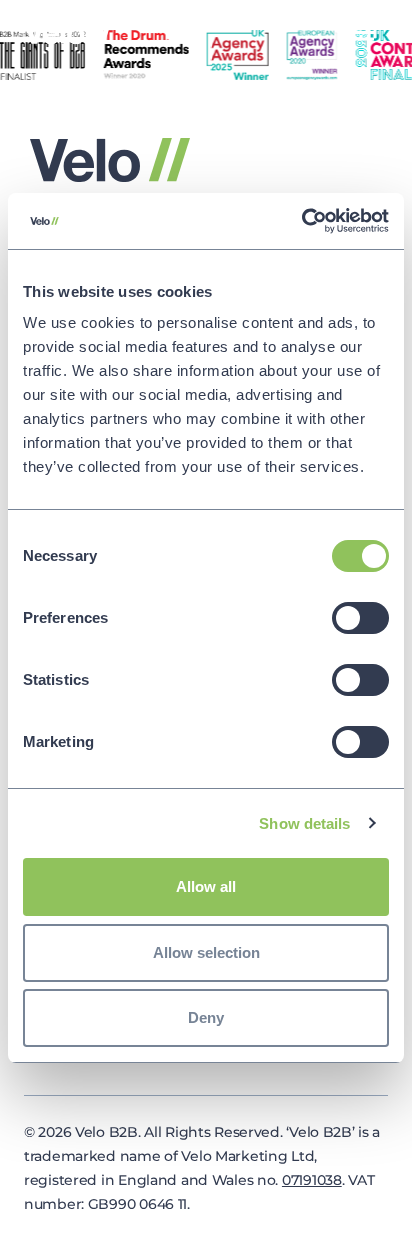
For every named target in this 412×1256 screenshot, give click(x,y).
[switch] (360, 618)
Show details (304, 823)
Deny (206, 1017)
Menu (361, 32)
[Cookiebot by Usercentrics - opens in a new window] (301, 221)
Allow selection (206, 952)
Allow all (206, 886)
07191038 (312, 1180)
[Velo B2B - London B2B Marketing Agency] (68, 32)
